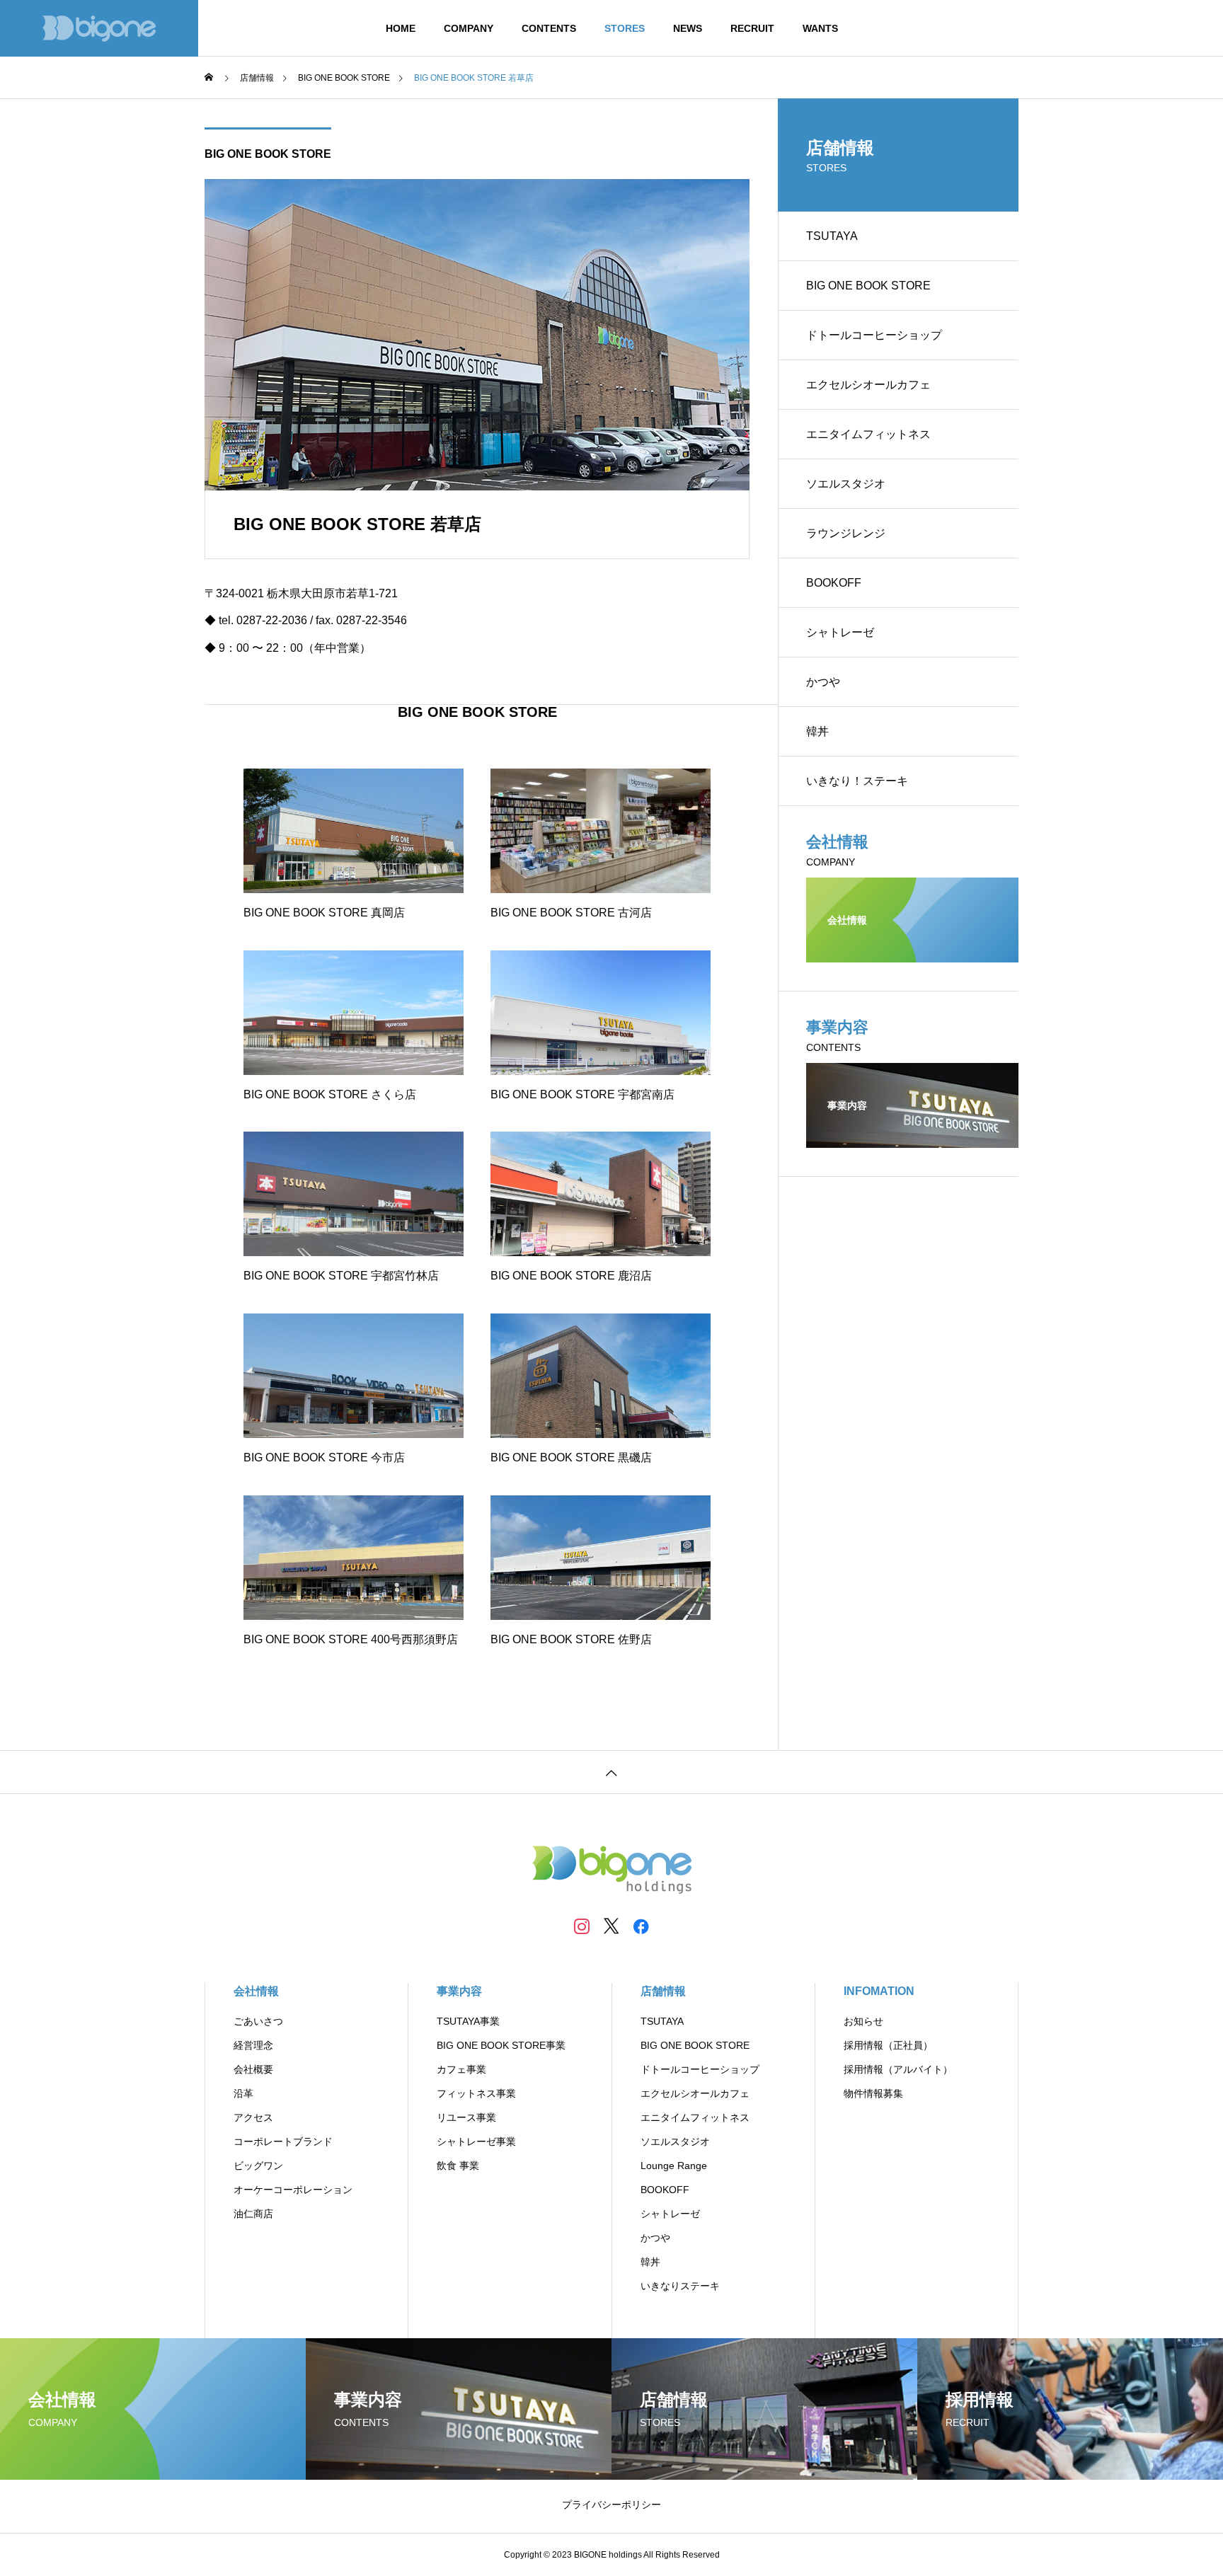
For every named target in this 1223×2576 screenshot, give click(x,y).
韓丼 (817, 731)
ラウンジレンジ (846, 533)
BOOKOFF (834, 583)
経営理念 (253, 2045)
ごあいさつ (258, 2021)
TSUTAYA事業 (468, 2021)
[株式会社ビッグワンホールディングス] (99, 28)
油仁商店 (253, 2214)
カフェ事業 (461, 2069)
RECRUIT (752, 28)
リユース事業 (466, 2117)
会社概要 (253, 2069)
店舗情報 (663, 1991)
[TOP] (611, 1772)
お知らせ (863, 2021)
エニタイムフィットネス (868, 434)
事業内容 (459, 1991)
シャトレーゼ (840, 632)
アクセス (253, 2117)
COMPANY (469, 28)
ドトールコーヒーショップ (874, 335)
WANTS (820, 28)
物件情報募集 (873, 2093)
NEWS (688, 28)
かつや (823, 682)
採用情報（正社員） (888, 2045)
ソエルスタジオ (846, 484)
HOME (401, 28)
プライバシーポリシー (611, 2505)
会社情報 (256, 1991)
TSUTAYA (832, 236)
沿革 (243, 2093)
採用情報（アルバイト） (898, 2069)
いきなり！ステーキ (857, 781)
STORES (625, 28)
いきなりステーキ (680, 2286)
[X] (611, 1926)
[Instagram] (582, 1926)
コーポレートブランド (283, 2141)
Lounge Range (674, 2166)
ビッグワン (258, 2166)
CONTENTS (549, 28)
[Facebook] (641, 1926)
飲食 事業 (458, 2166)
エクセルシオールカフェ (868, 385)
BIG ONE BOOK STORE (268, 154)
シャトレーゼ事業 (476, 2141)
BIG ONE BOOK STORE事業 (501, 2045)
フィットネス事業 (476, 2093)
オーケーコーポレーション (293, 2190)
